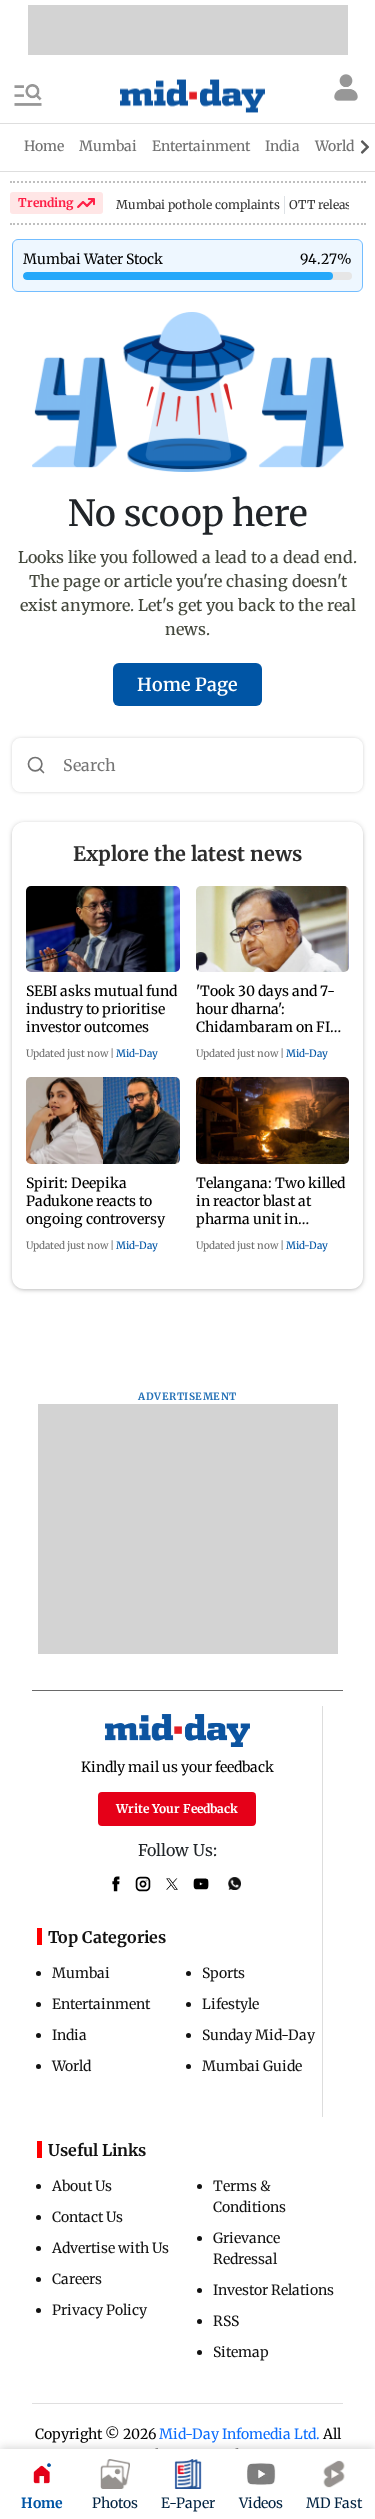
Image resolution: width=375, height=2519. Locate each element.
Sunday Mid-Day (258, 2035)
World (71, 2066)
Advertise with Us (110, 2248)
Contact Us (87, 2217)
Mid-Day (137, 1053)
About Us (82, 2186)
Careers (77, 2279)
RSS (226, 2321)
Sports (223, 1973)
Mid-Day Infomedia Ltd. (239, 2434)
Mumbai (81, 1973)
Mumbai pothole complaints (198, 204)
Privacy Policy (99, 2310)
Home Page (187, 684)
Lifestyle (230, 2004)
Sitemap (241, 2352)
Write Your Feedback (177, 1808)
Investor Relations (273, 2290)
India (69, 2035)
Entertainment (101, 2004)
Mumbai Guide (252, 2066)
